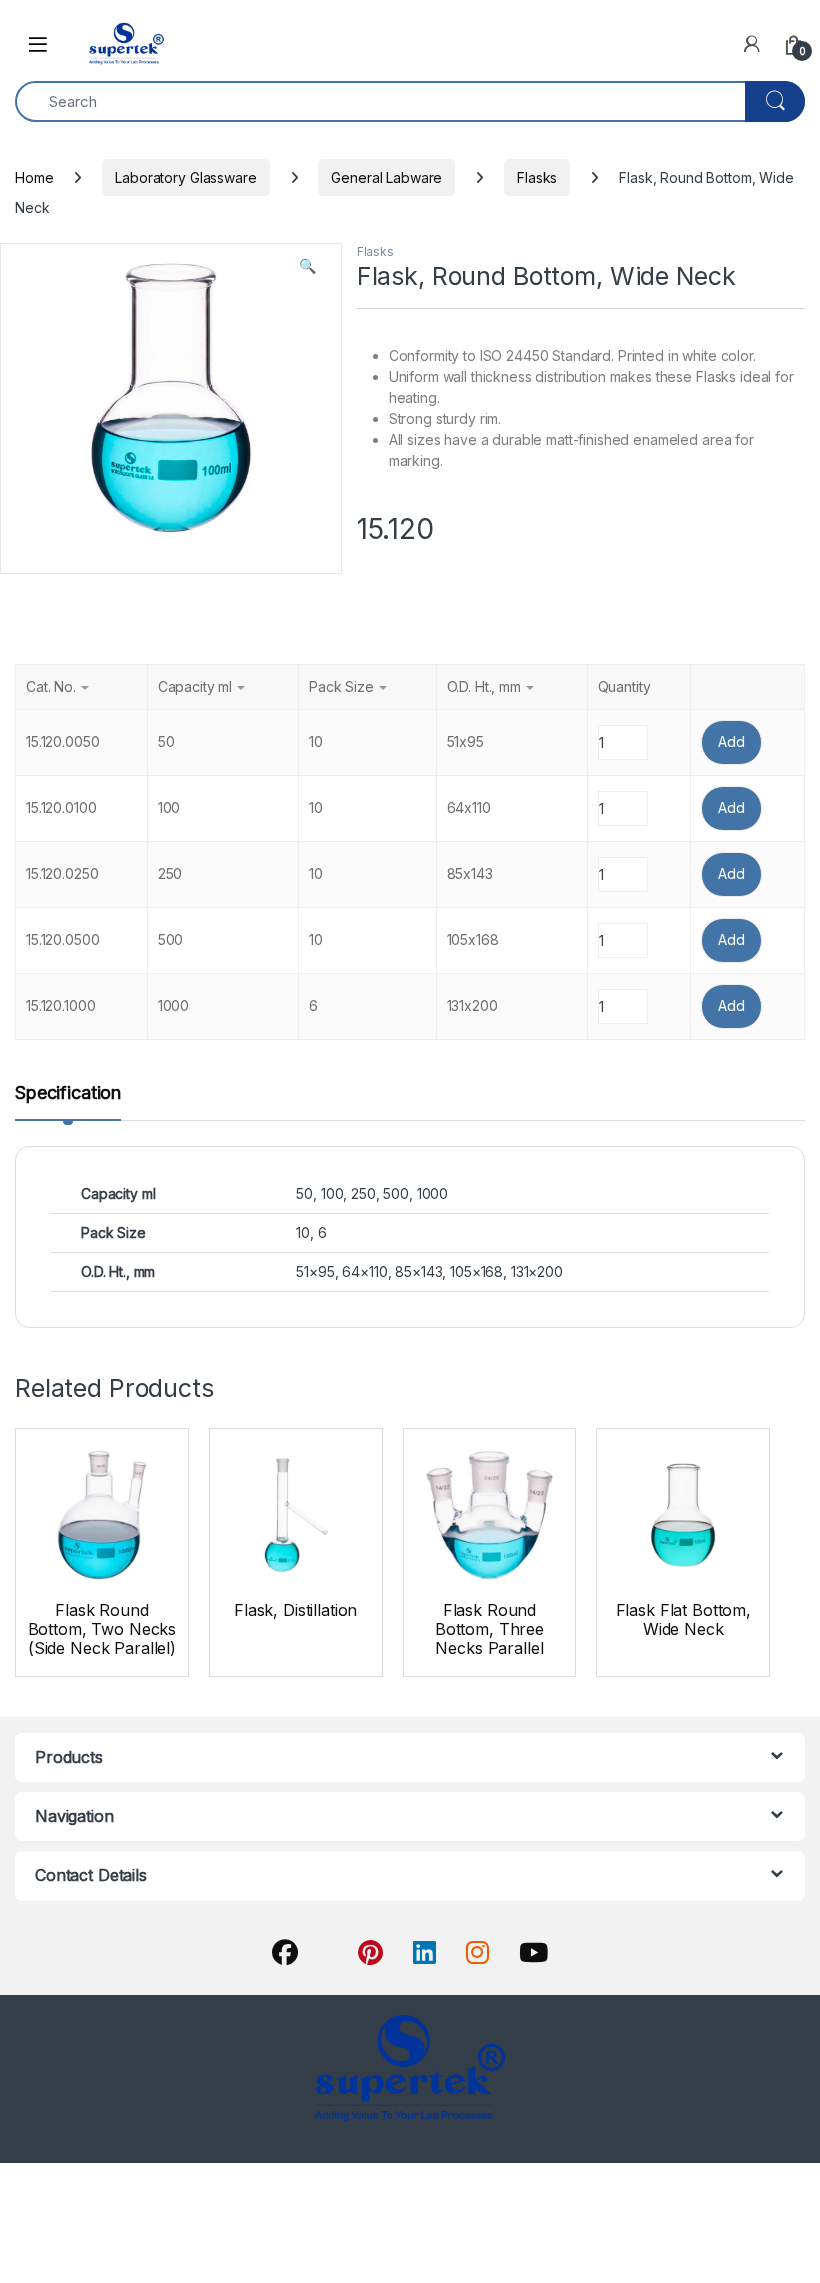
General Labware (386, 177)
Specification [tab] (68, 1093)
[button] (307, 266)
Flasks (537, 177)
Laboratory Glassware (185, 177)
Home (34, 177)
